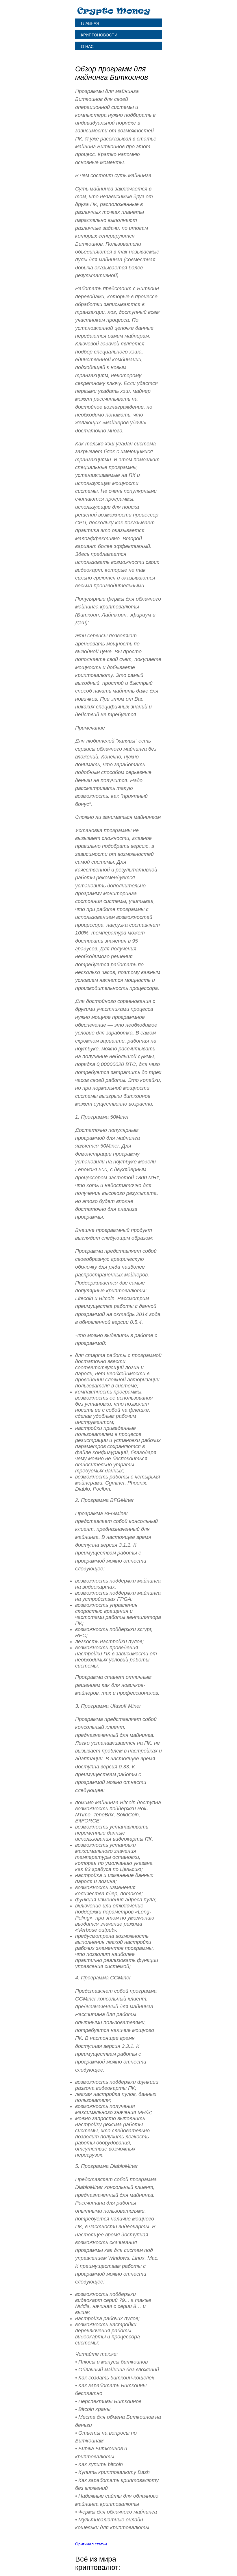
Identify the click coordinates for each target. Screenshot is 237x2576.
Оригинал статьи (91, 2544)
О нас (87, 47)
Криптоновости (99, 35)
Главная (90, 23)
